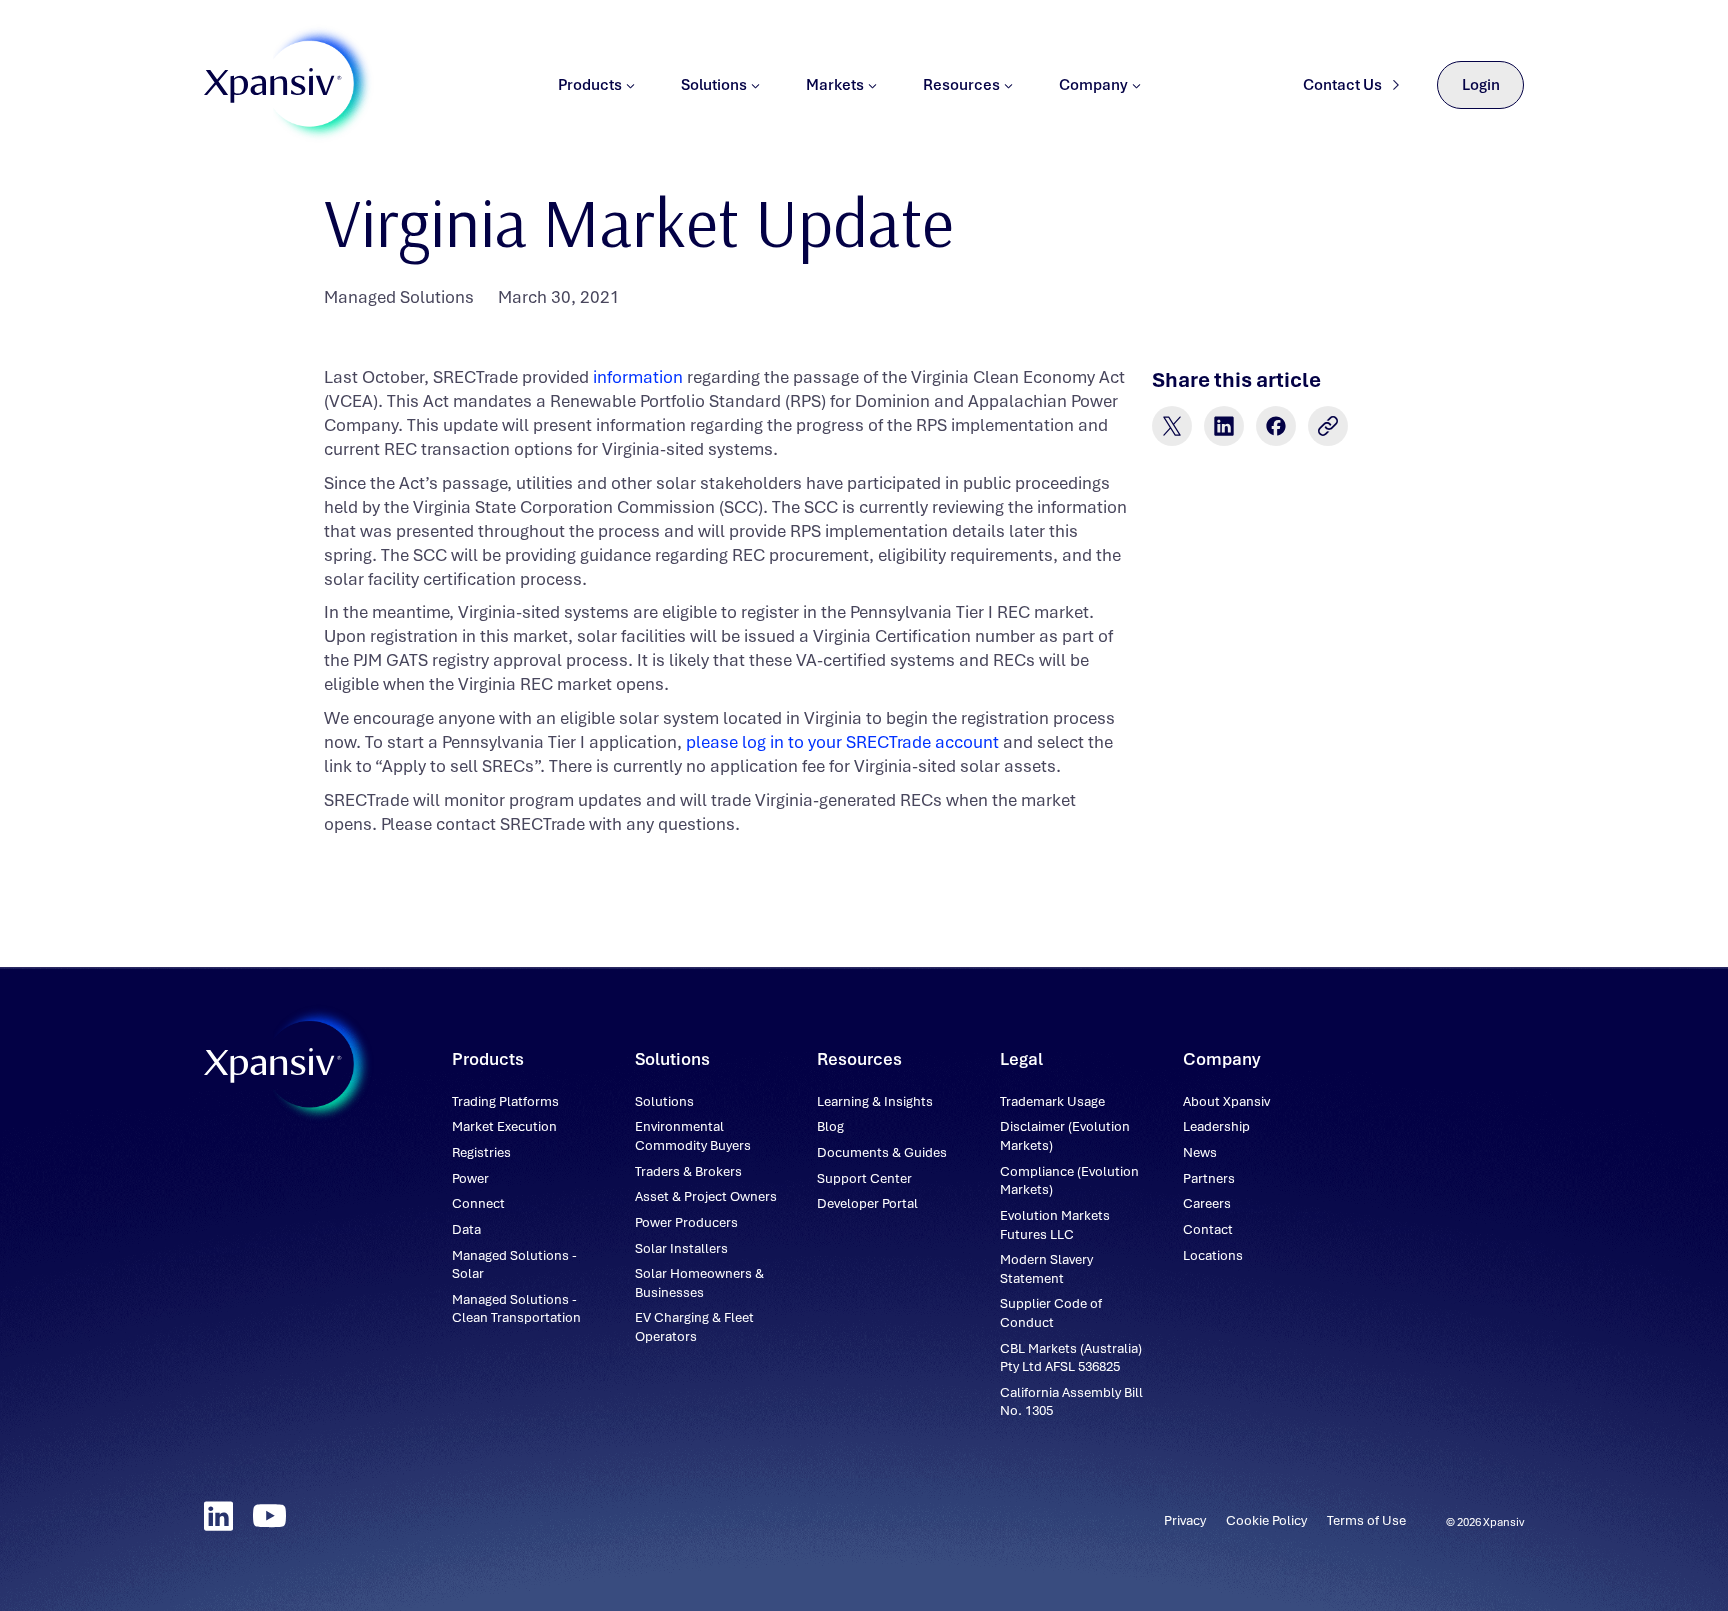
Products (590, 85)
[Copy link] (1328, 426)
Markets (835, 85)
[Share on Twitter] (1172, 426)
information (638, 377)
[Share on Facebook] (1276, 426)
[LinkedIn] (218, 1516)
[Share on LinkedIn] (1224, 426)
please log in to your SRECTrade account (842, 742)
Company (1093, 85)
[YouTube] (269, 1516)
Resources (961, 85)
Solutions (714, 85)
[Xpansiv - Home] (273, 85)
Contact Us (1342, 85)
